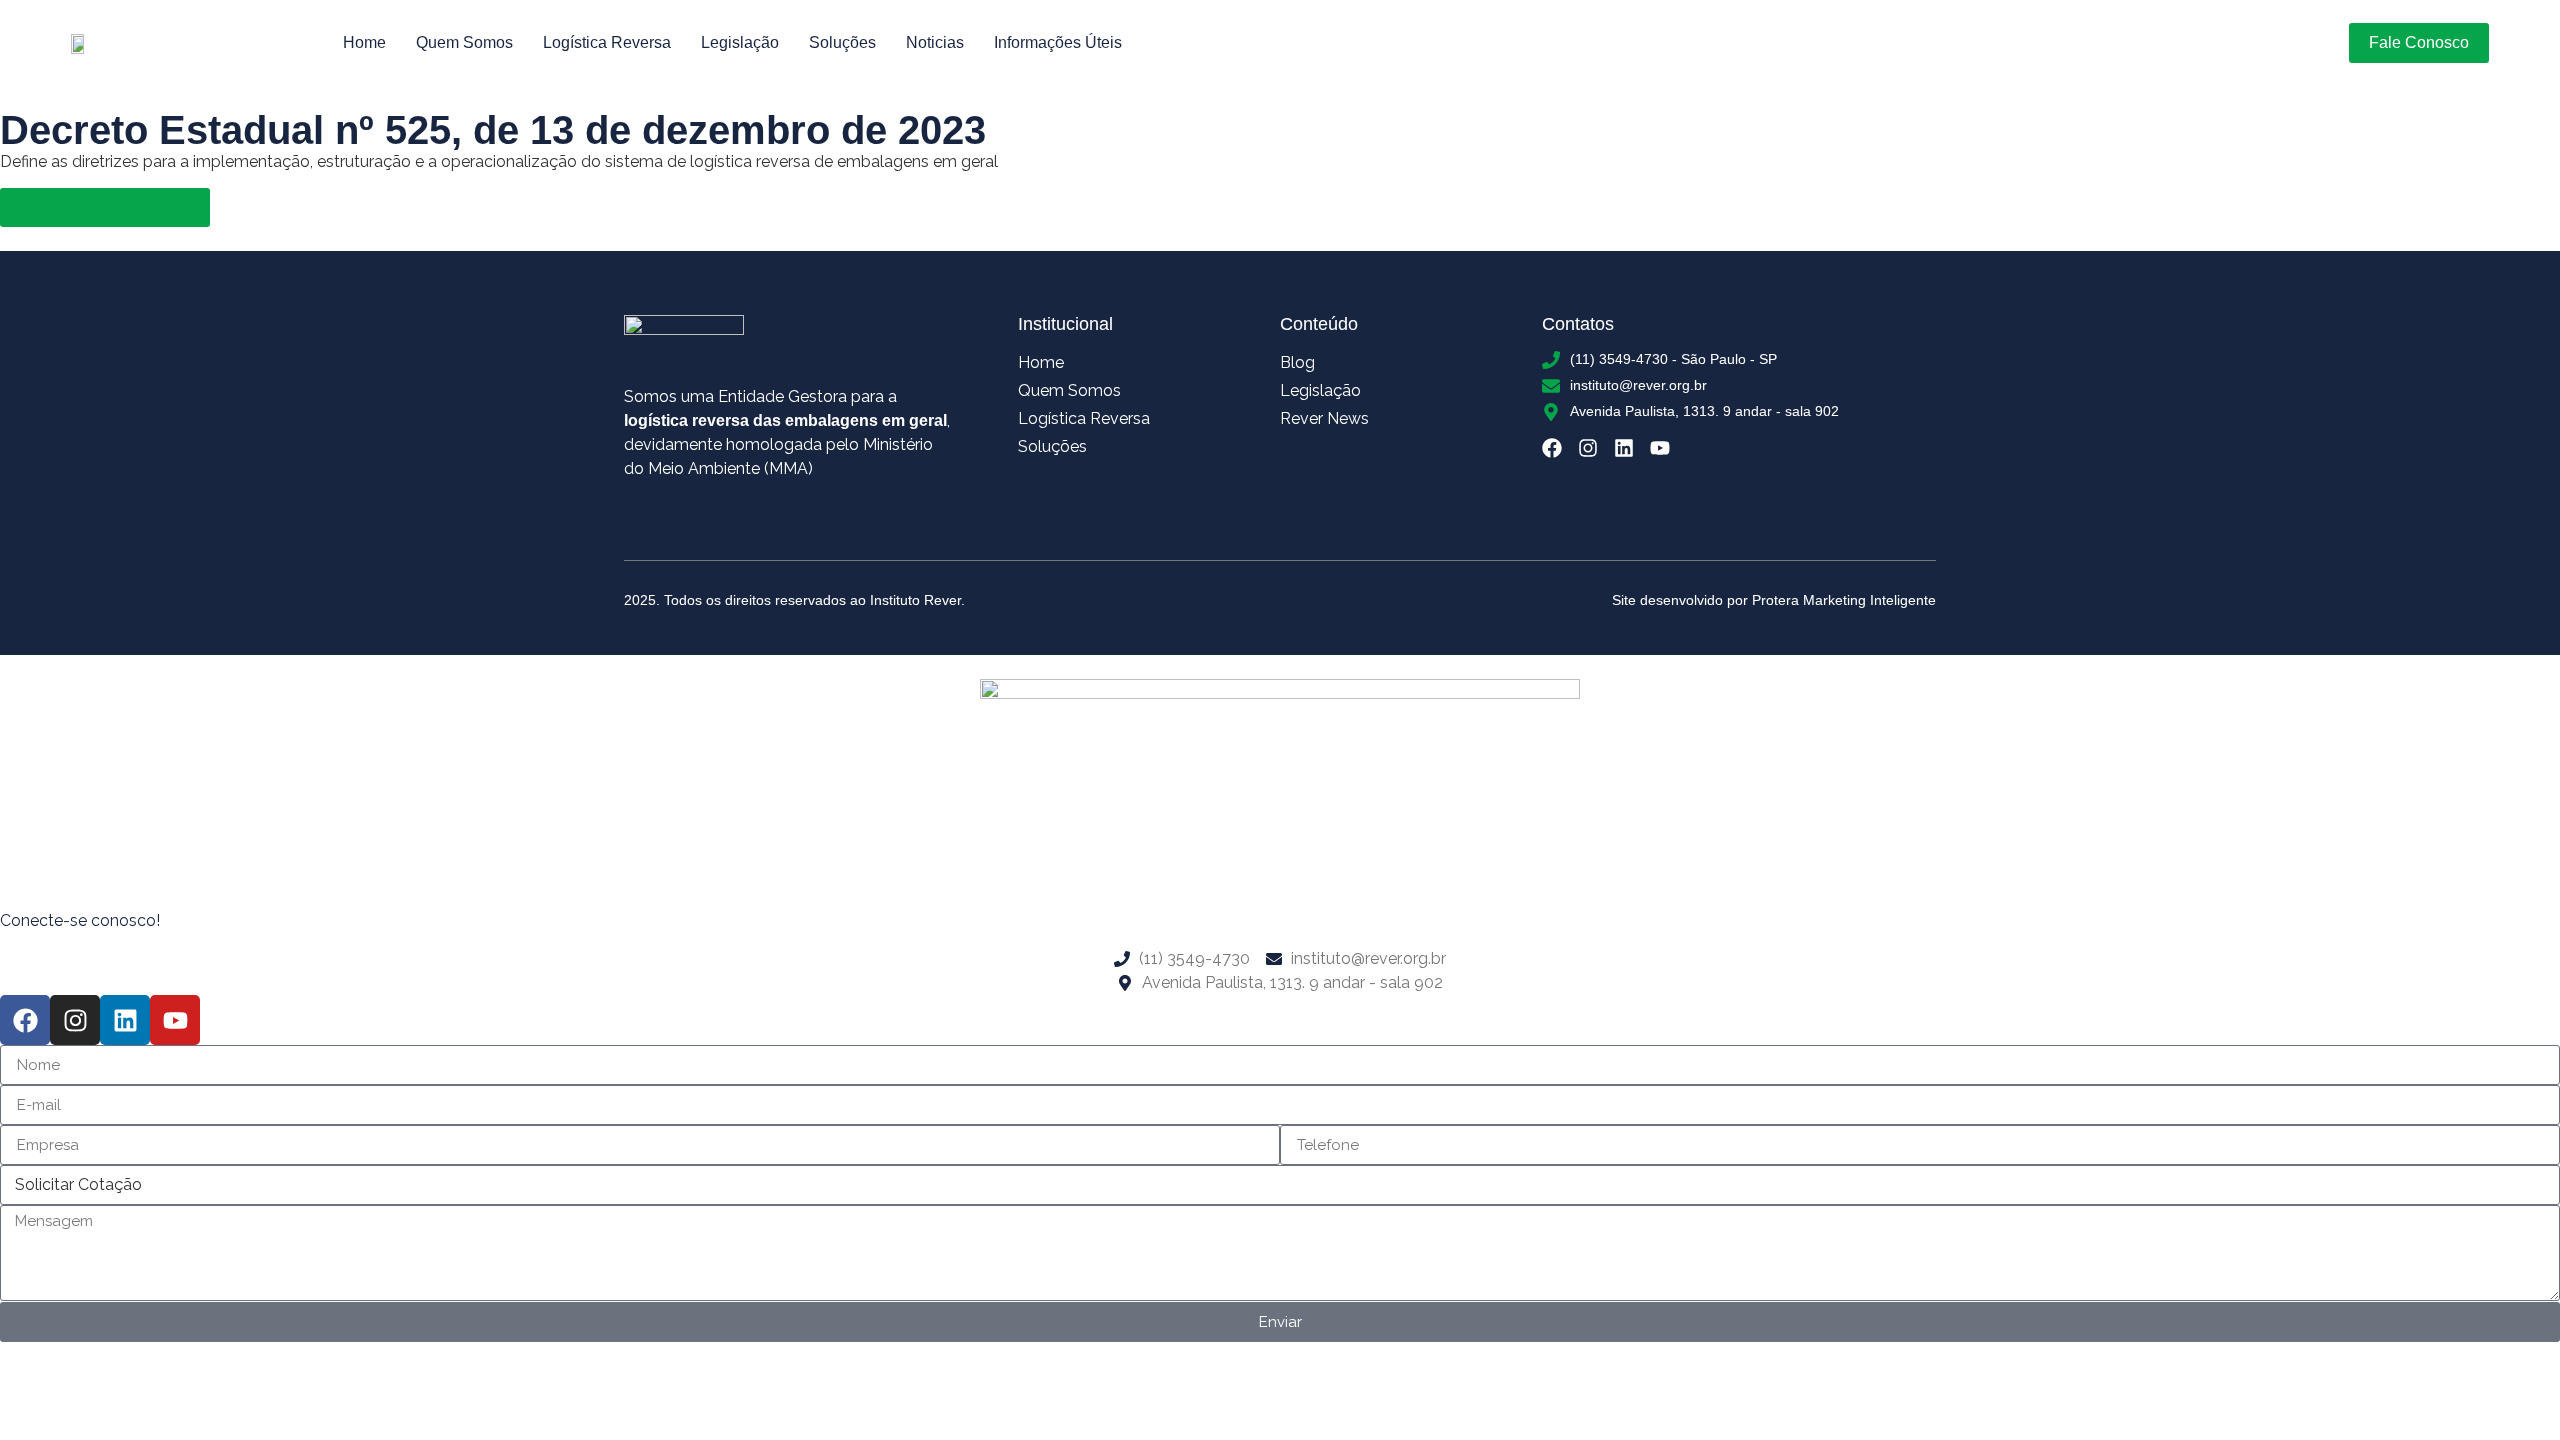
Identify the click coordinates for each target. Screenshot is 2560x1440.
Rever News (1324, 418)
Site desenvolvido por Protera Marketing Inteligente (1774, 600)
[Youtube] (1660, 448)
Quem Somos (464, 42)
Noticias (935, 42)
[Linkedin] (1624, 448)
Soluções (842, 42)
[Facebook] (1552, 448)
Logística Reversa (607, 42)
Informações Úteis (1058, 42)
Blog (1297, 362)
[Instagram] (1588, 448)
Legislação (740, 42)
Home (364, 42)
